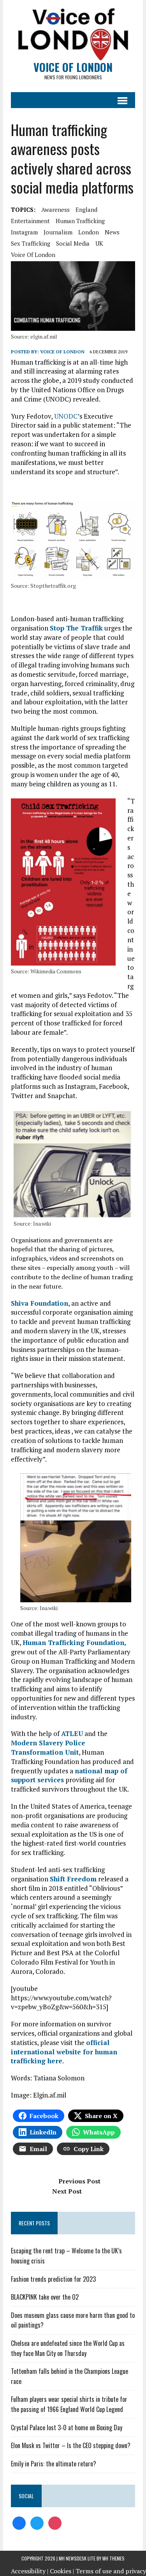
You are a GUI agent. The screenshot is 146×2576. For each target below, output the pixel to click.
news (112, 232)
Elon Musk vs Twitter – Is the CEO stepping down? (71, 2445)
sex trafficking (31, 243)
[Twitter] (37, 2522)
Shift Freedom (73, 1879)
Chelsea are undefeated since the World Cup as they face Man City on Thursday (68, 2348)
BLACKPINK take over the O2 (45, 2297)
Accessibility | (30, 2571)
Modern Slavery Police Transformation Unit (48, 1747)
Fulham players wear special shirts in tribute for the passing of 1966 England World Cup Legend (69, 2404)
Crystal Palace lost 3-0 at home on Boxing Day (67, 2428)
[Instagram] (55, 2522)
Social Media (73, 243)
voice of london (33, 255)
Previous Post (79, 2181)
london (89, 232)
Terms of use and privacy (111, 2571)
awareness (55, 210)
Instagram (24, 232)
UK (99, 243)
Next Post (67, 2191)
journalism (58, 232)
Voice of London (62, 352)
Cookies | (62, 2571)
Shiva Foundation (40, 1303)
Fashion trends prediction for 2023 (53, 2279)
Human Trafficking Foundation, (74, 1643)
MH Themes (113, 2558)
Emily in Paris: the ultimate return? (54, 2464)
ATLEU (72, 1733)
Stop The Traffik (76, 628)
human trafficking (80, 221)
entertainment (30, 221)
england (86, 210)
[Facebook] (19, 2522)
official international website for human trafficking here (64, 2052)
